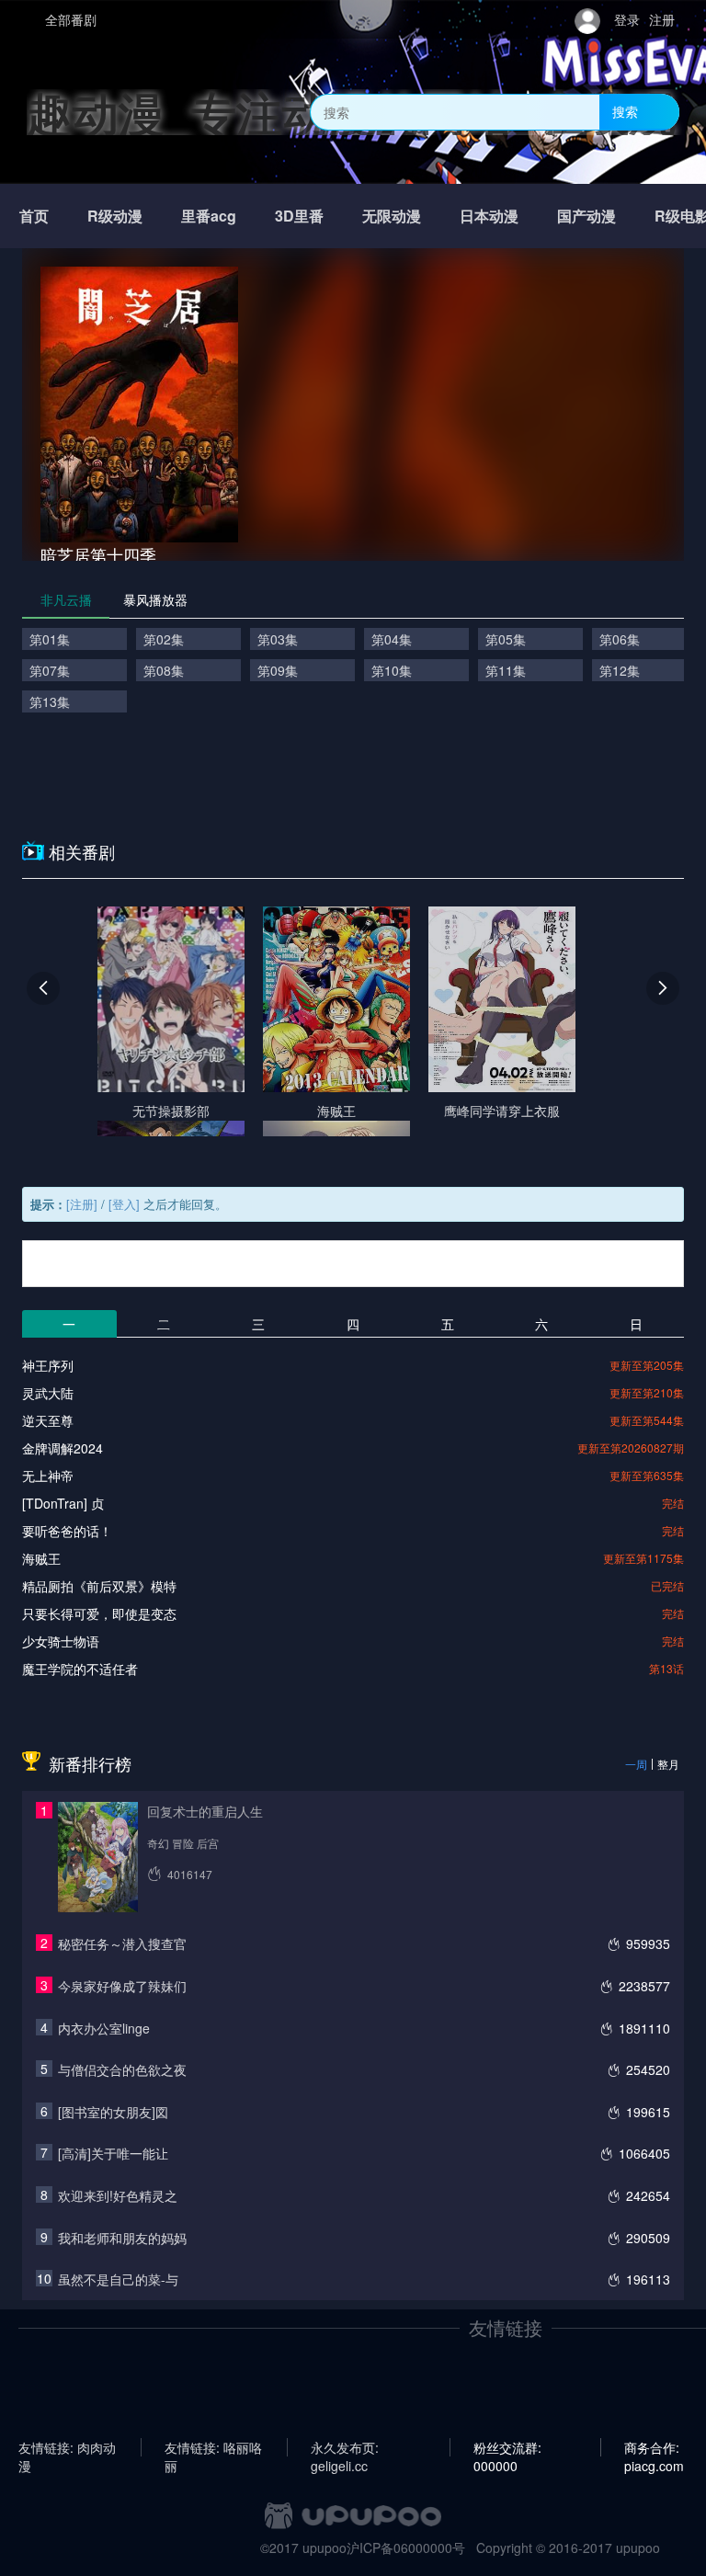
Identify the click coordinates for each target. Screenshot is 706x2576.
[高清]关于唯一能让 (113, 2153)
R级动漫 (115, 216)
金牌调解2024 (63, 1448)
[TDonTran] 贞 (63, 1503)
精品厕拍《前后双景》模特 (99, 1586)
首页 (34, 216)
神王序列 (48, 1365)
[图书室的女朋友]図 (113, 2112)
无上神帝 (48, 1476)
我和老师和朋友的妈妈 (122, 2238)
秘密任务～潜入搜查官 (122, 1943)
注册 (662, 19)
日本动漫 (489, 216)
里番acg (209, 216)
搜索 (625, 111)
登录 (627, 19)
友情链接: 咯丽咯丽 (213, 2447)
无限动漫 (392, 216)
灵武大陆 (48, 1393)
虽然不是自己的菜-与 (118, 2279)
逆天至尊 (48, 1420)
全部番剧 (71, 19)
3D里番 (299, 216)
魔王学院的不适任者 (80, 1669)
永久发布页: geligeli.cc (345, 2447)
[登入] (124, 1204)
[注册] (82, 1204)
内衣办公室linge (104, 2028)
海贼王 (41, 1558)
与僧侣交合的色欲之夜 (122, 2069)
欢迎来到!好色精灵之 (118, 2195)
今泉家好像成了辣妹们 (122, 1986)
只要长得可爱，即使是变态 (99, 1613)
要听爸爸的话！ (67, 1531)
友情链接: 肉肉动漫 (67, 2447)
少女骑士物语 (61, 1641)
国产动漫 (586, 216)
